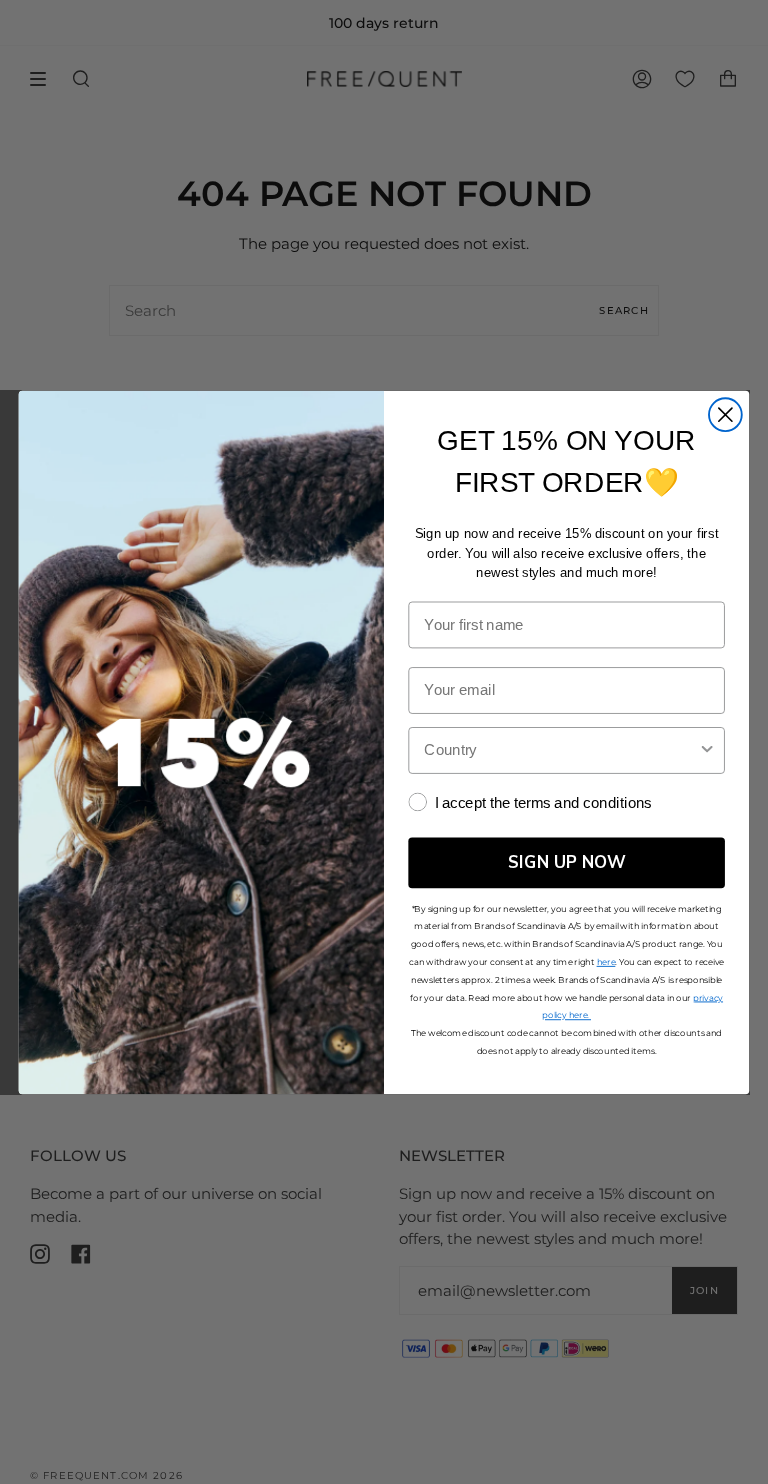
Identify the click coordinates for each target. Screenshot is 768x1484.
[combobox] (560, 749)
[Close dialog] (725, 414)
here (606, 961)
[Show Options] (707, 749)
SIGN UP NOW (567, 862)
